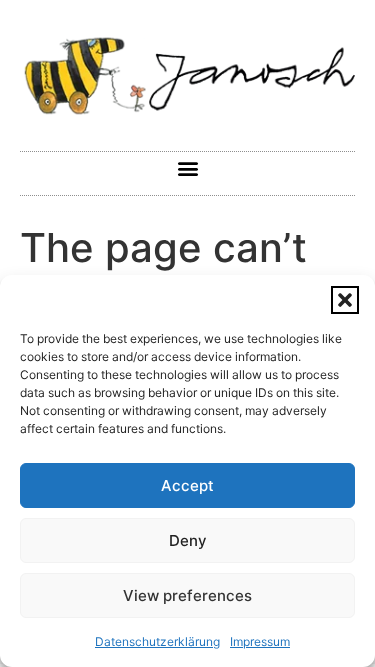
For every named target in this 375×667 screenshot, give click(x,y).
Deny (188, 540)
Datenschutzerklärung (157, 641)
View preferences (187, 595)
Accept (187, 485)
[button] (345, 300)
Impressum (260, 641)
